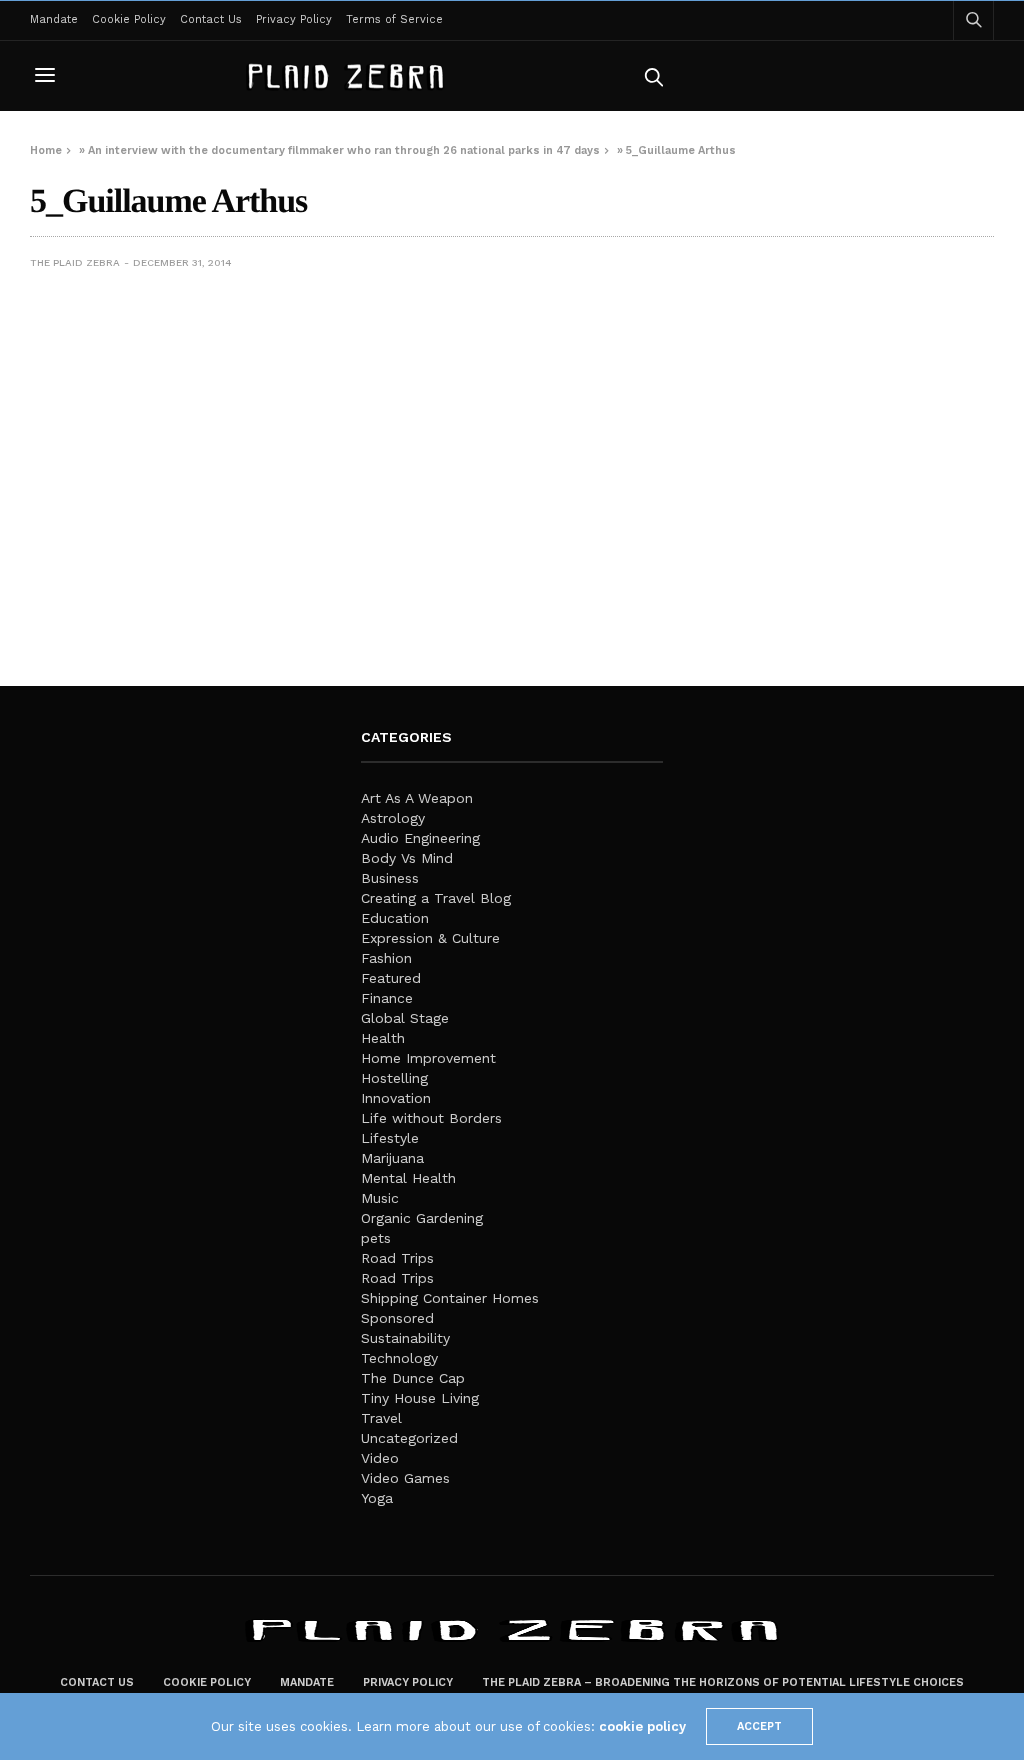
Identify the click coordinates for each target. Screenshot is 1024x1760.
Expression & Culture (430, 938)
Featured (391, 978)
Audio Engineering (420, 838)
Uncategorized (409, 1438)
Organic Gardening (422, 1218)
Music (380, 1198)
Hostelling (394, 1078)
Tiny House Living (420, 1398)
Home (46, 150)
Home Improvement (428, 1058)
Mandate (54, 19)
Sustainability (405, 1338)
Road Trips (397, 1258)
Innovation (396, 1098)
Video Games (405, 1478)
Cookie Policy (129, 19)
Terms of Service (394, 19)
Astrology (393, 818)
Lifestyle (390, 1138)
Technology (399, 1358)
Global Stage (405, 1018)
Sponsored (397, 1318)
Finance (387, 998)
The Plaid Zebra (75, 262)
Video (380, 1458)
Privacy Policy (294, 19)
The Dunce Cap (413, 1378)
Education (395, 918)
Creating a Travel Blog (436, 898)
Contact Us (211, 19)
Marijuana (392, 1158)
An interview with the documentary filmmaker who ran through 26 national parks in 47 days (344, 150)
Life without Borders (431, 1118)
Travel (381, 1418)
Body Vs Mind (407, 858)
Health (383, 1038)
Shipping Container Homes (450, 1298)
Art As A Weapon (417, 798)
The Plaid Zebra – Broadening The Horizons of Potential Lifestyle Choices (723, 1682)
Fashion (386, 958)
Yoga (377, 1498)
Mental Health (408, 1178)
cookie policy (642, 1726)
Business (390, 878)
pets (376, 1238)
